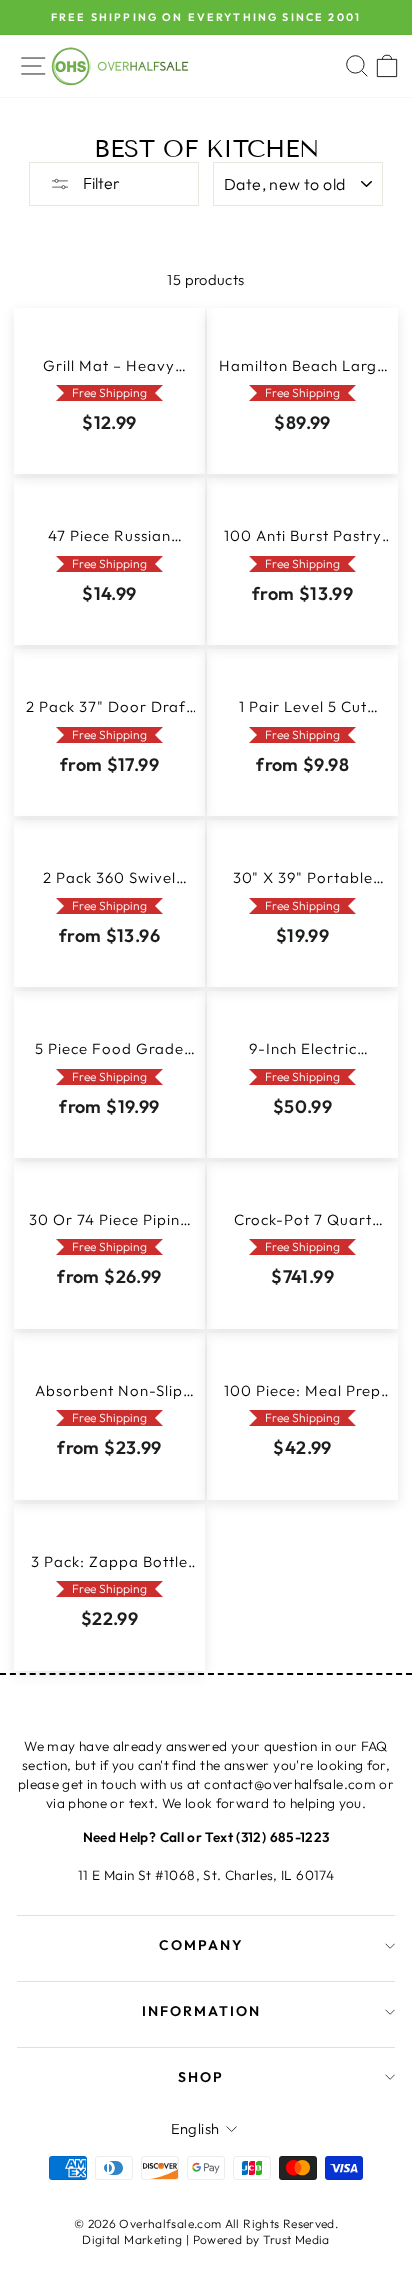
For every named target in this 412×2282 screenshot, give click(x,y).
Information (201, 2011)
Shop (201, 2077)
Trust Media (296, 2239)
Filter (100, 183)
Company (201, 1945)
